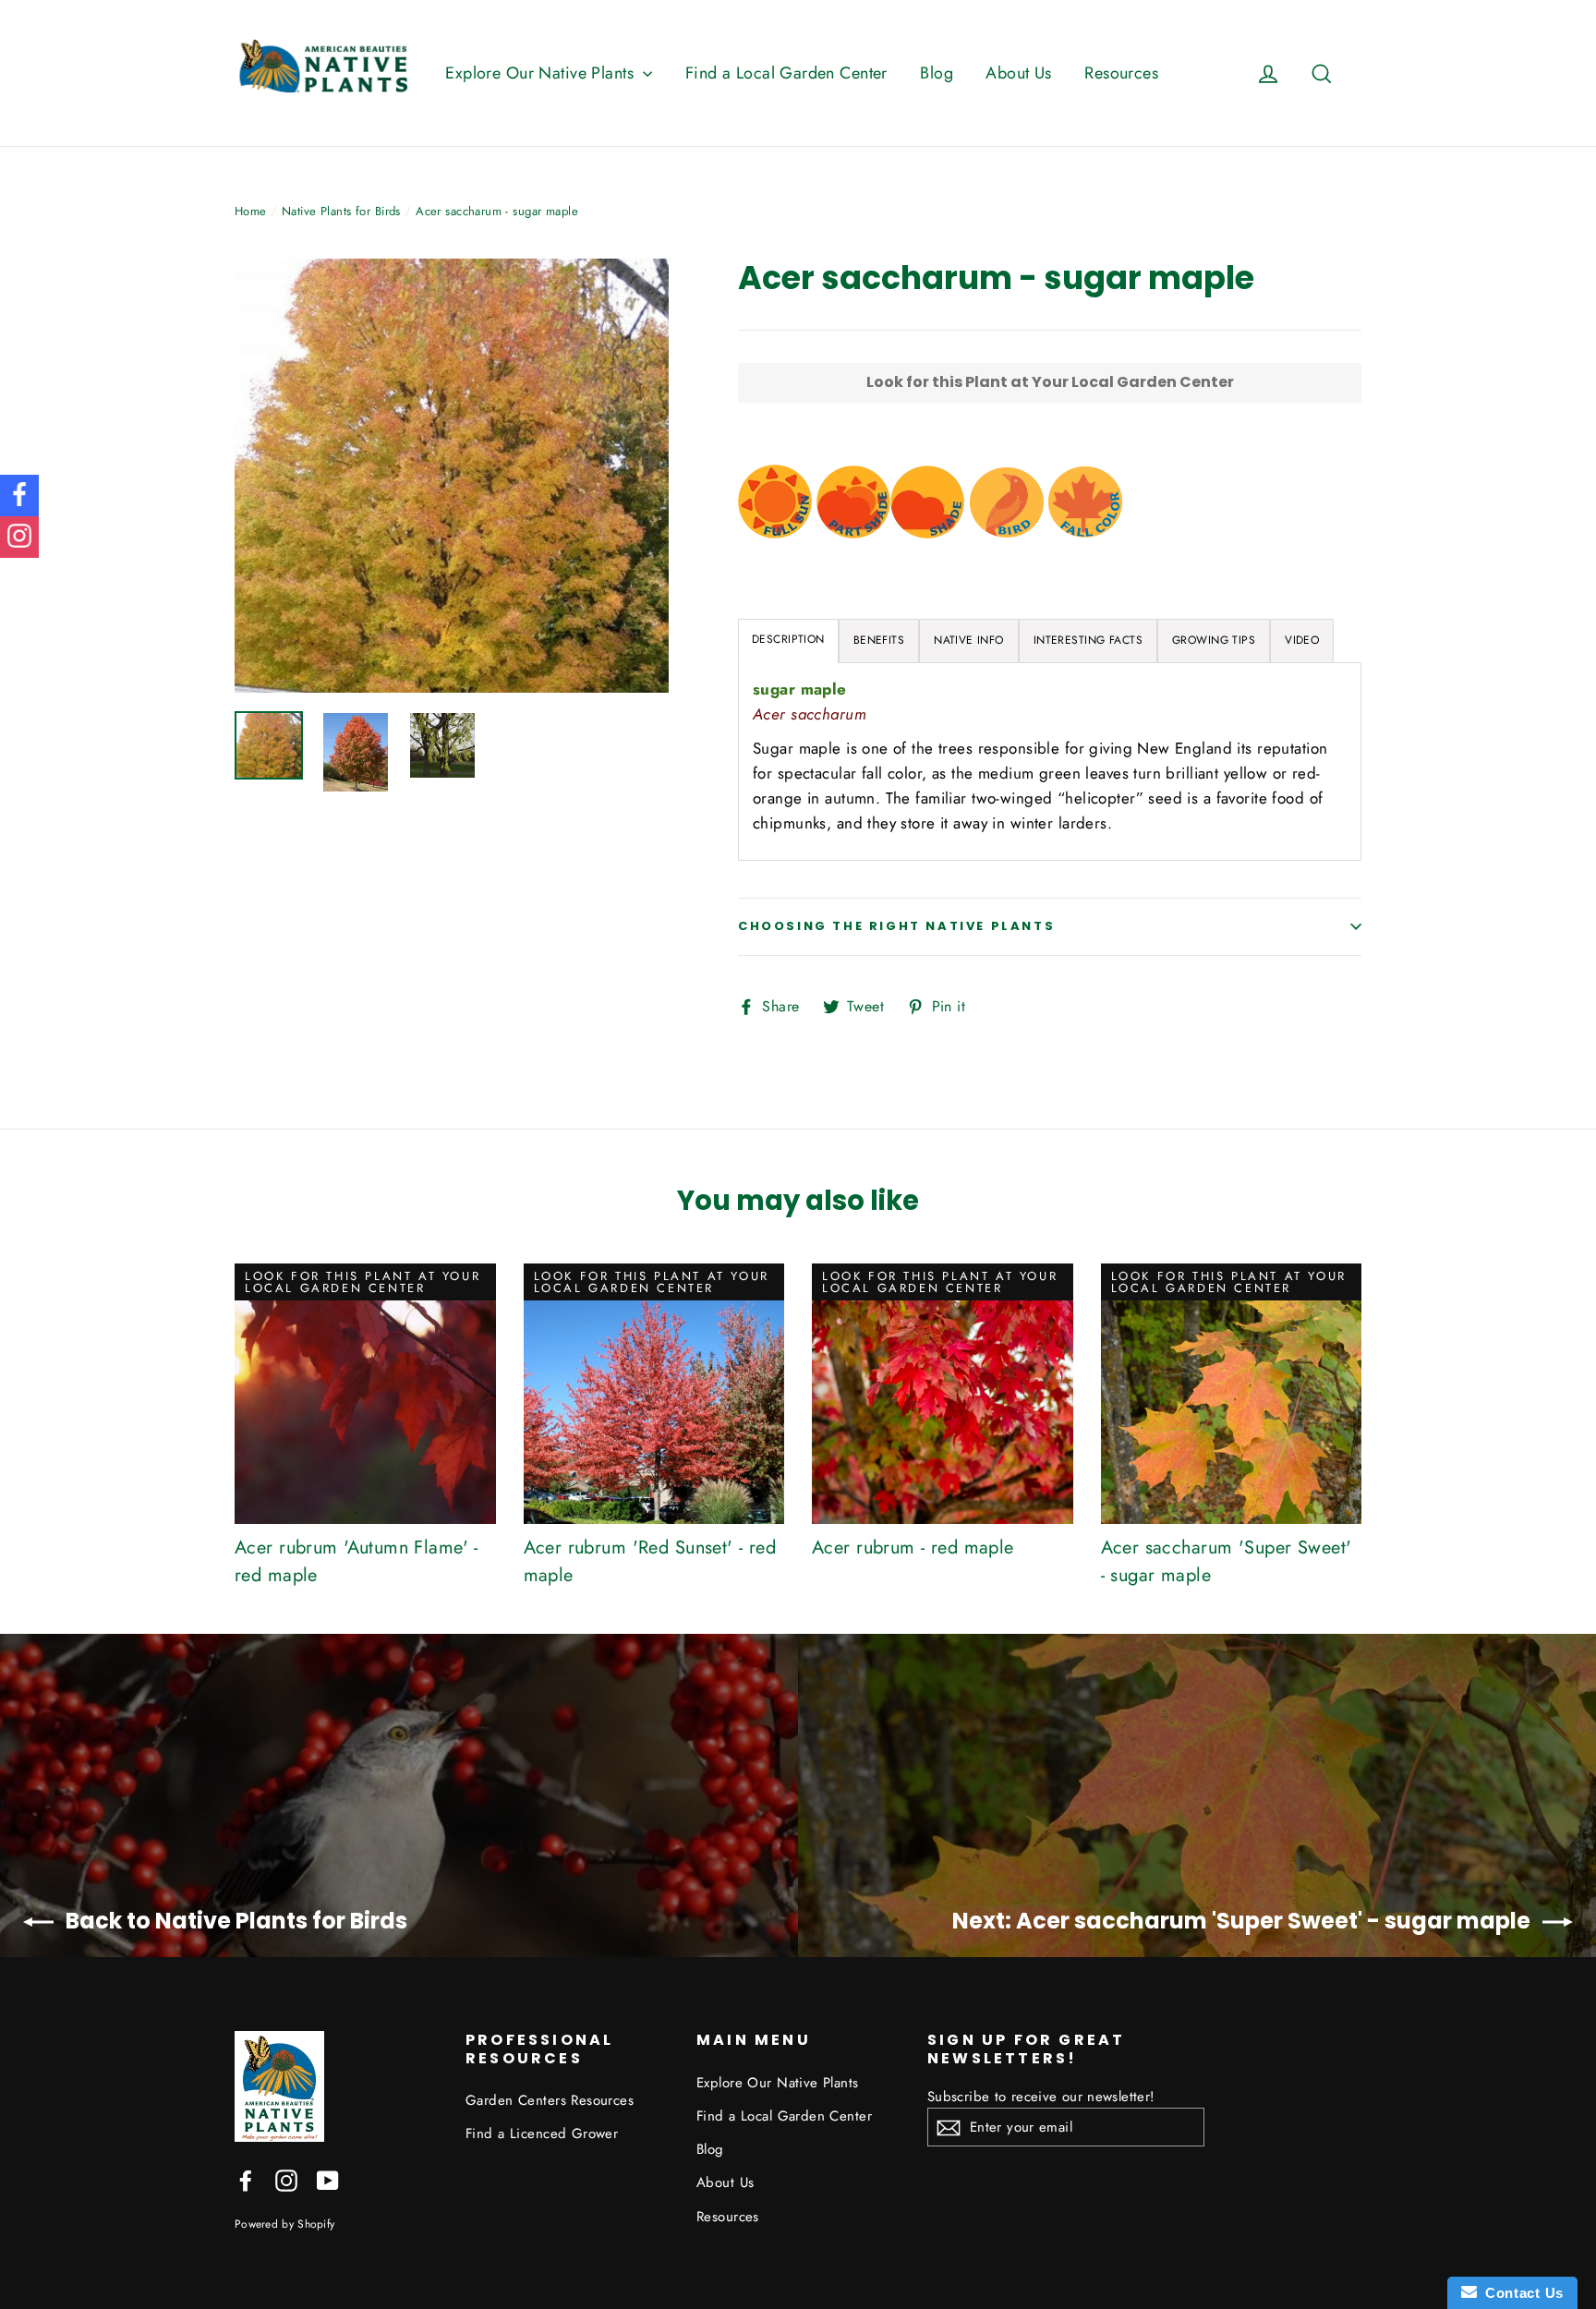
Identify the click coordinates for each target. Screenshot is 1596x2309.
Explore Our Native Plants (542, 73)
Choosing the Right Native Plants (896, 926)
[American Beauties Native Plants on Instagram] (286, 2179)
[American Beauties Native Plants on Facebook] (246, 2179)
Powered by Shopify (284, 2224)
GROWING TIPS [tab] (1214, 640)
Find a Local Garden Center (786, 73)
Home (251, 211)
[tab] (969, 641)
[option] (452, 476)
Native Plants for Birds (341, 211)
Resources (1121, 73)
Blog (937, 73)
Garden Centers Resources (550, 2100)
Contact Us (1520, 2293)
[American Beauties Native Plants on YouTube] (328, 2179)
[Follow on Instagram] (19, 537)
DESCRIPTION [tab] (788, 639)
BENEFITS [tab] (879, 640)
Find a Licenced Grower (542, 2134)
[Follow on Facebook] (19, 496)
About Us (1018, 73)
